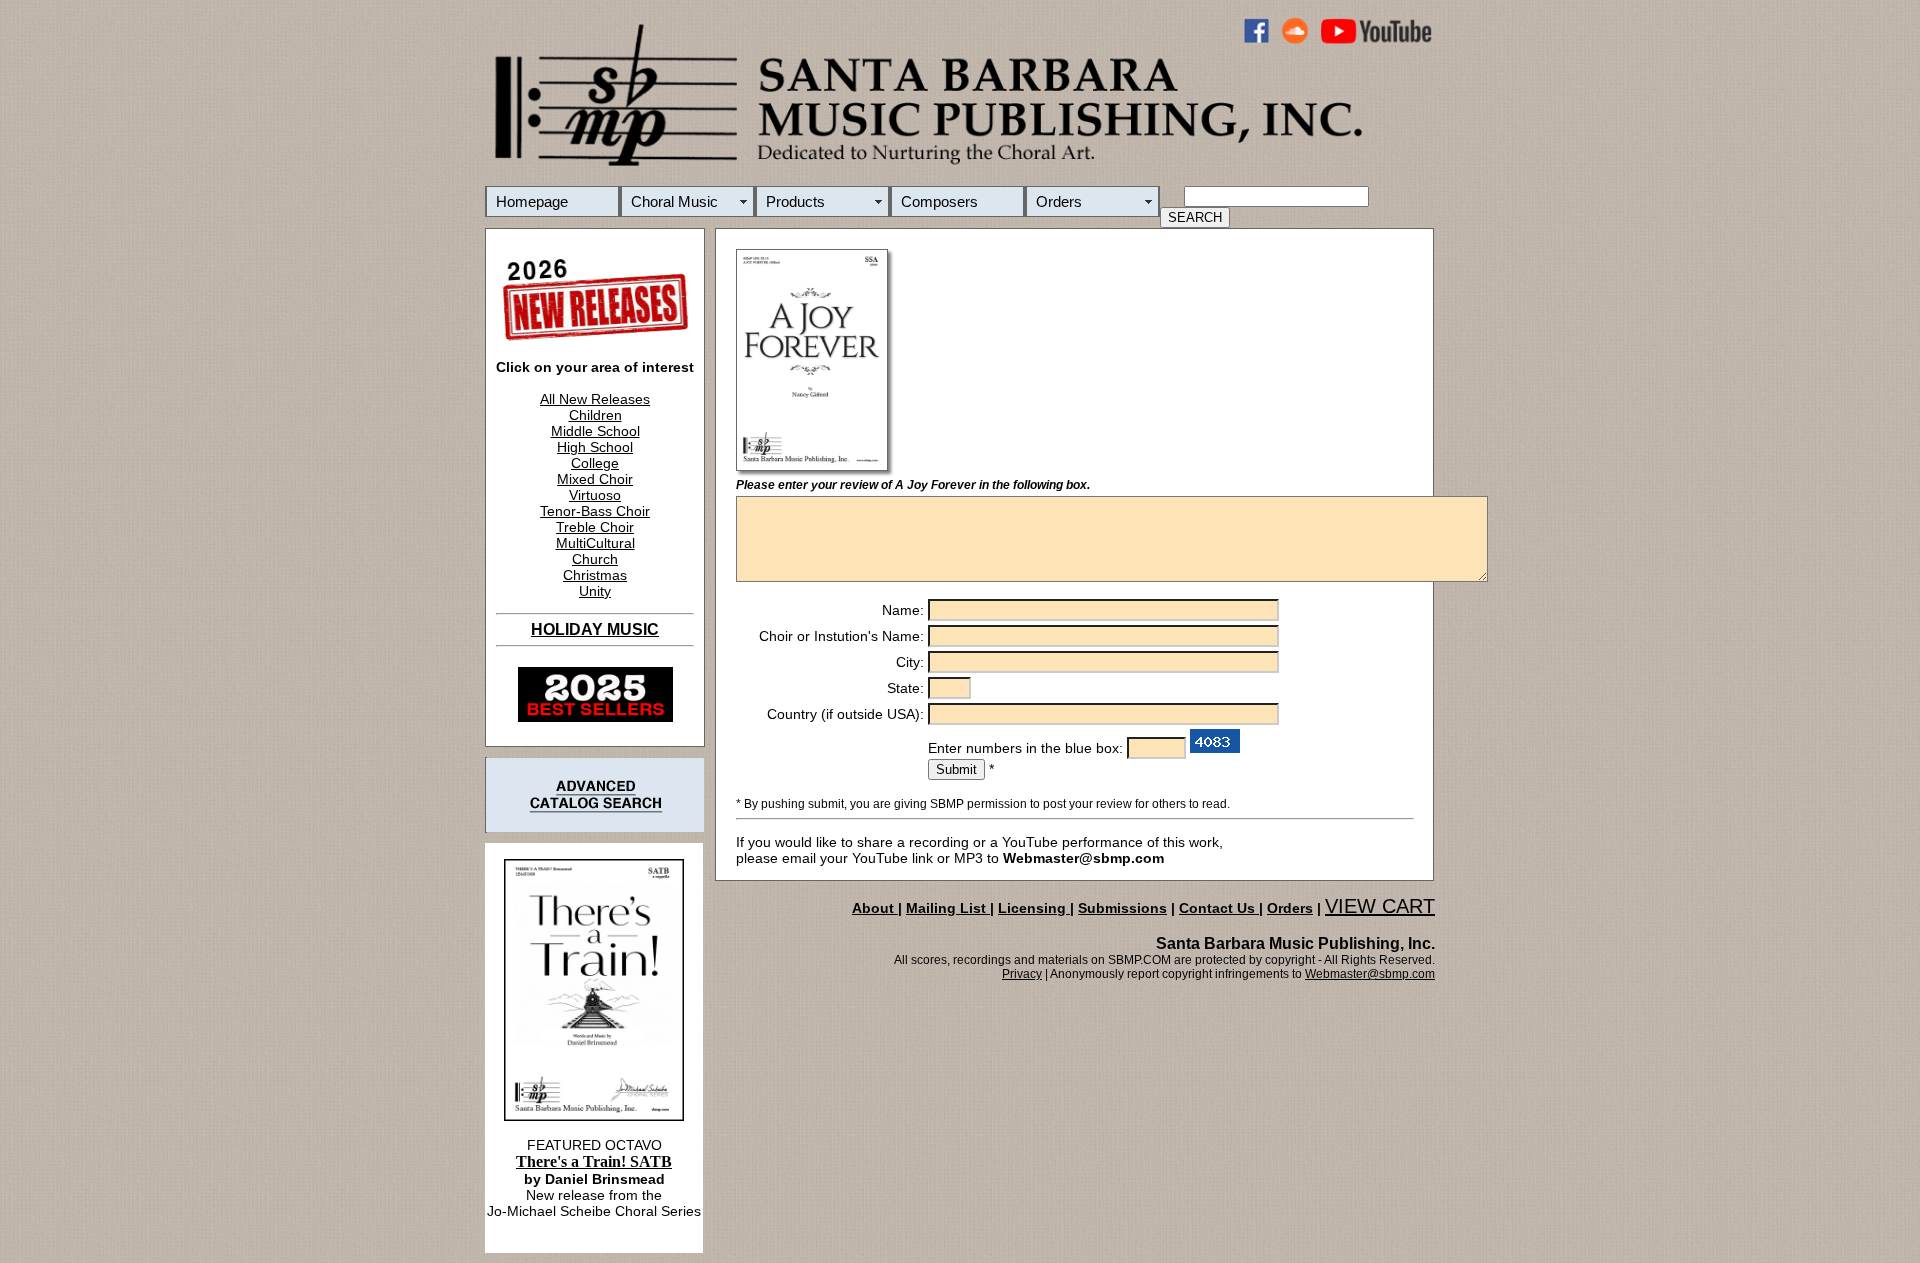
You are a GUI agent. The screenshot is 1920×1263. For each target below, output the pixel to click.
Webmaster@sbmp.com (1370, 974)
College (595, 463)
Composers (939, 201)
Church (595, 559)
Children (595, 415)
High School (595, 447)
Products (795, 201)
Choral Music (674, 201)
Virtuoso (595, 495)
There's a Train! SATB (594, 1161)
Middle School (595, 431)
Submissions (1122, 908)
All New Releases (595, 399)
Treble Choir (595, 527)
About (875, 908)
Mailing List (948, 908)
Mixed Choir (595, 479)
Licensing (1034, 908)
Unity (595, 591)
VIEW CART (1380, 906)
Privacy (1022, 974)
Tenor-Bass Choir (595, 511)
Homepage (532, 201)
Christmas (595, 575)
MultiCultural (595, 543)
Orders (1059, 201)
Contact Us (1219, 908)
